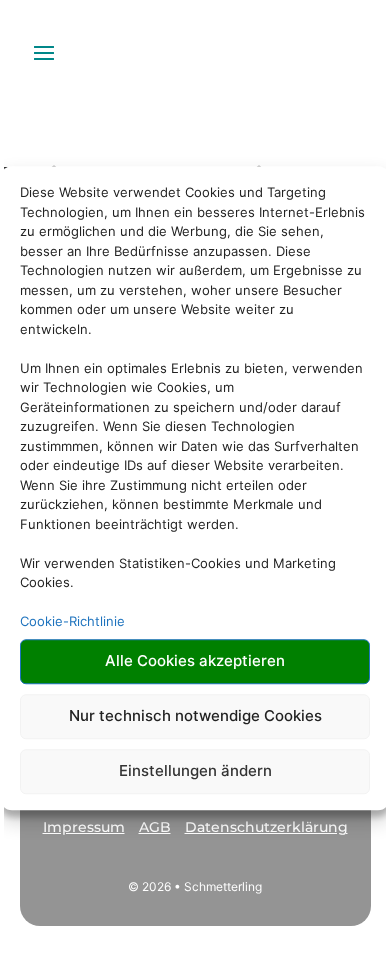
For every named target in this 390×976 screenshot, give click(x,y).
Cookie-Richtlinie (72, 621)
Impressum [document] (84, 827)
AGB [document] (155, 827)
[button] (84, 835)
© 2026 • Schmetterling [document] (195, 886)
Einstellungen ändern (195, 770)
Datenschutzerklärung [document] (266, 827)
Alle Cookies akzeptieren (195, 660)
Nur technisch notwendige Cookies (195, 715)
